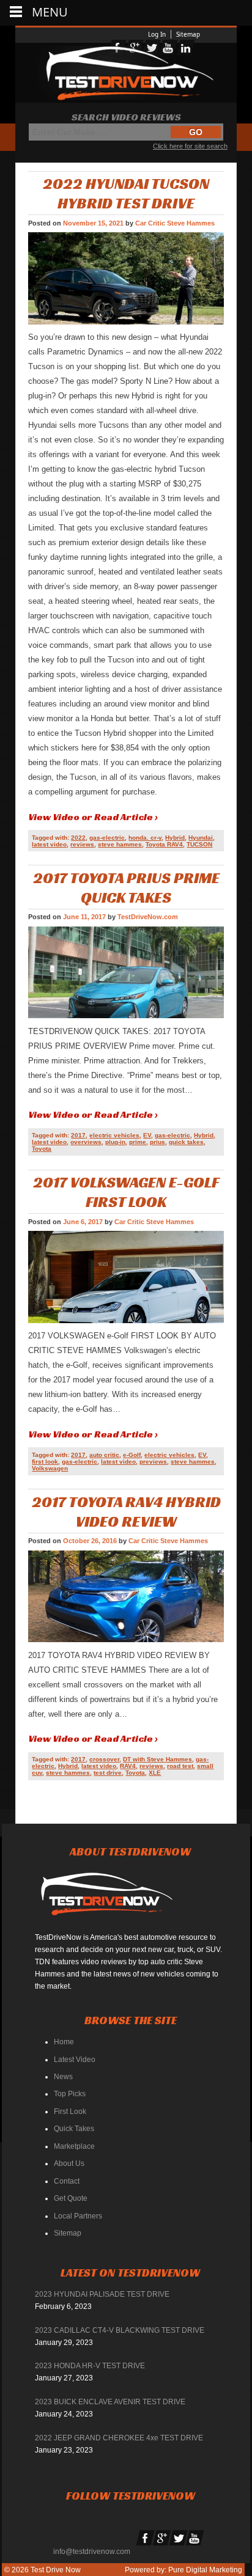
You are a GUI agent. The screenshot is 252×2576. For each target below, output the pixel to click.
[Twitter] (179, 2538)
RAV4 (128, 1766)
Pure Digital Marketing (205, 2570)
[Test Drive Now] (126, 73)
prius (157, 1142)
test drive (108, 1773)
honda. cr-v (145, 838)
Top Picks (70, 2094)
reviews (82, 844)
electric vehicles (114, 1135)
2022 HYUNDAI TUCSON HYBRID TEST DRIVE (126, 193)
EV (147, 1135)
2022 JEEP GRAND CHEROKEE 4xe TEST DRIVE (119, 2438)
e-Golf (132, 1455)
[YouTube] (195, 2538)
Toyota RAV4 (164, 844)
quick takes (186, 1142)
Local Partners (78, 2216)
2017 (78, 1135)
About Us (69, 2163)
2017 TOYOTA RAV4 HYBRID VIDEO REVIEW (126, 1511)
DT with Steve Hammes (157, 1759)
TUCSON (199, 844)
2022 (78, 838)
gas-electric (107, 838)
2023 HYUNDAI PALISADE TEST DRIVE (102, 2294)
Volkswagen (50, 1468)
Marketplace (74, 2146)
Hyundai (201, 838)
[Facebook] (146, 2538)
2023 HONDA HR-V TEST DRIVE (90, 2366)
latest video (49, 844)
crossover (104, 1759)
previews (153, 1462)
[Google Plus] (162, 2538)
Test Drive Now (55, 2570)
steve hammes (120, 844)
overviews (86, 1142)
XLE (155, 1773)
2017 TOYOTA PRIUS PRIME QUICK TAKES (126, 887)
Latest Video (75, 2060)
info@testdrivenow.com (92, 2552)
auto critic (104, 1455)
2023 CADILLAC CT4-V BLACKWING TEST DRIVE (120, 2330)
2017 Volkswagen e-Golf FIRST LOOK (126, 1192)
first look (45, 1462)
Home (64, 2042)
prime (138, 1142)
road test (180, 1766)
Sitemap (188, 34)
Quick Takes (74, 2129)
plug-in (115, 1142)
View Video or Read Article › (93, 817)
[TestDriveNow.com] (111, 1899)
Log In (157, 34)
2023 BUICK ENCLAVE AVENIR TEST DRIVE (110, 2402)
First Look (70, 2112)
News (63, 2077)
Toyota (42, 1149)
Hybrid (175, 838)
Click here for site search (190, 146)
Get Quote (71, 2198)
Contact (67, 2181)
